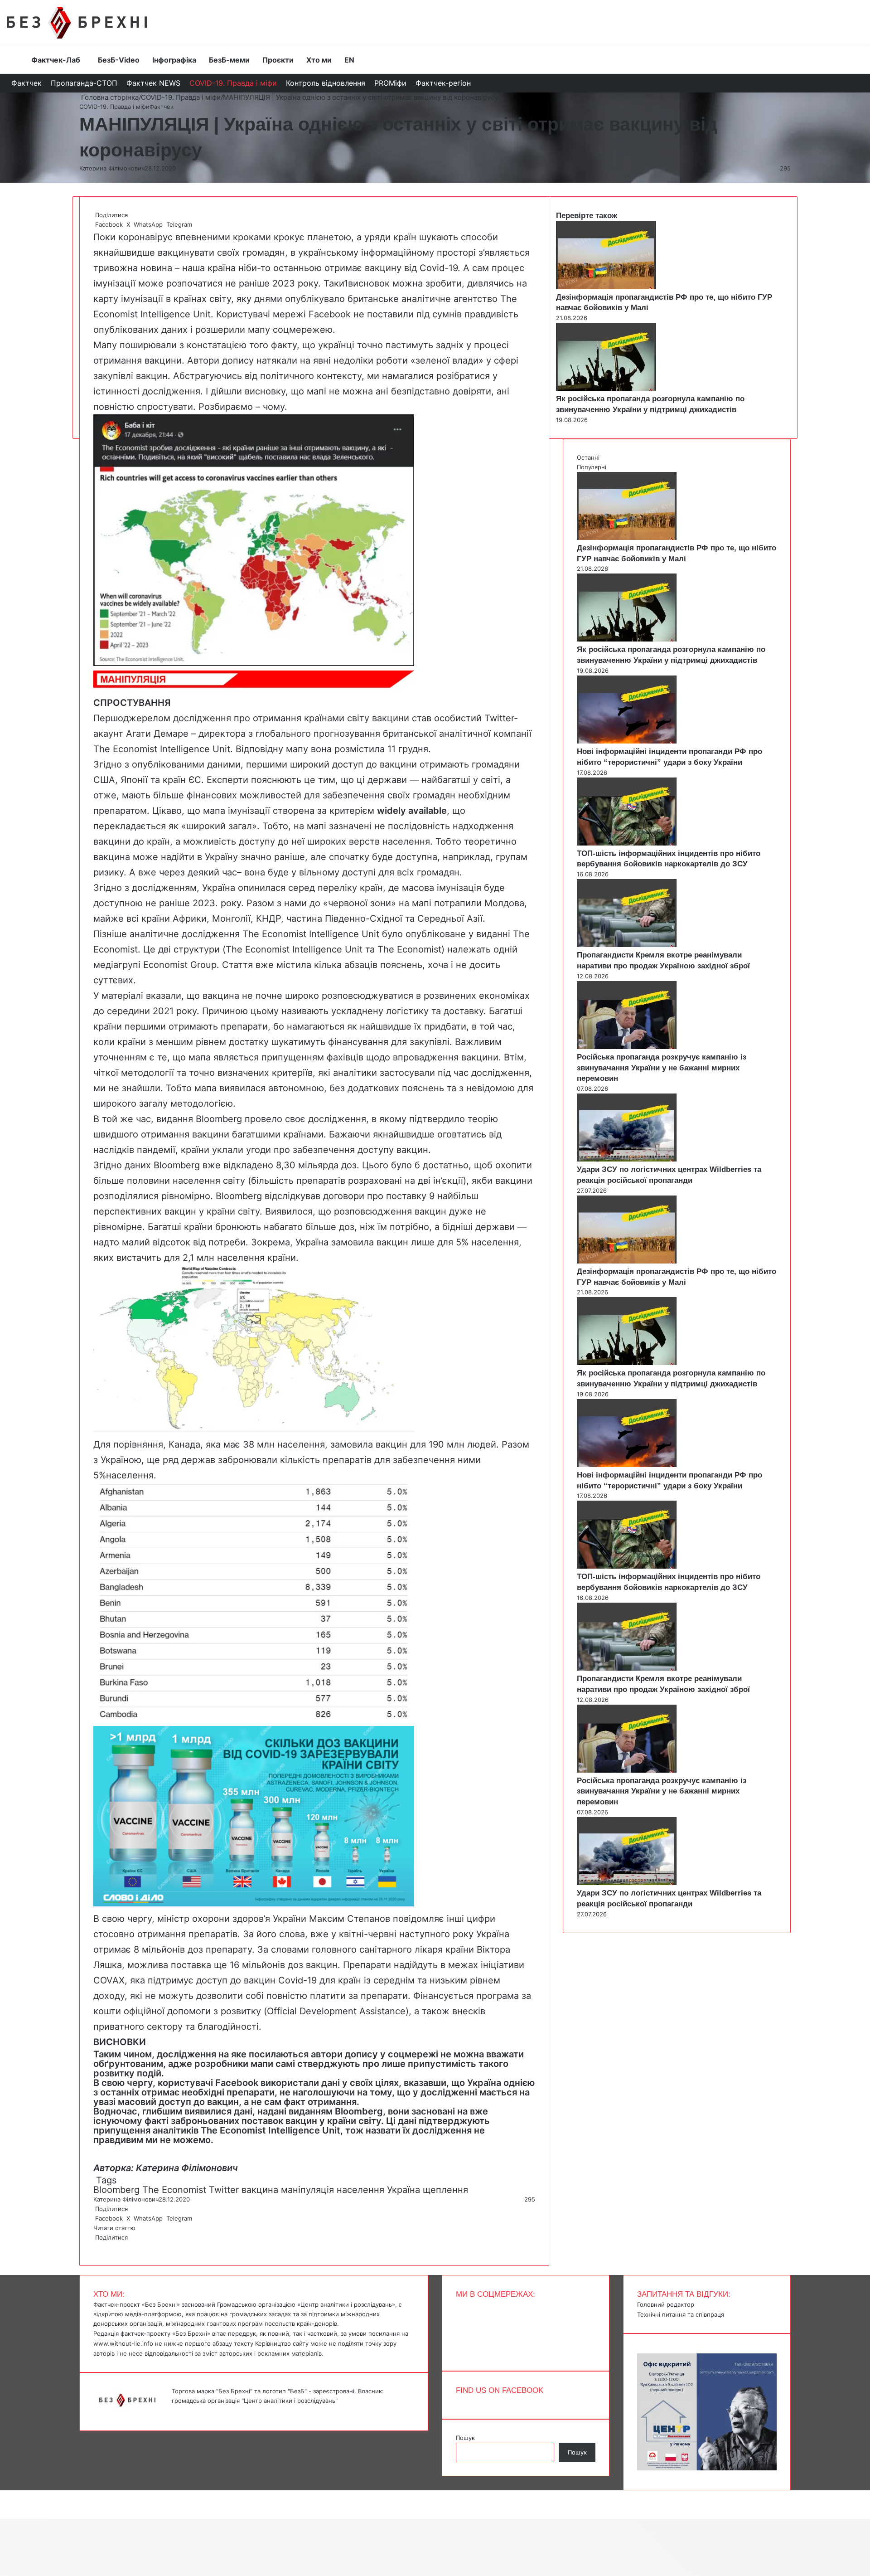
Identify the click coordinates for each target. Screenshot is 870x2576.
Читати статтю (115, 2228)
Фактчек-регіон (443, 83)
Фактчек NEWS (153, 83)
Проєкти (278, 60)
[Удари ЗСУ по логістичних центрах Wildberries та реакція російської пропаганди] (627, 1159)
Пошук (465, 2438)
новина (156, 268)
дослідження (337, 1119)
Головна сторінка (109, 97)
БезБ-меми (229, 60)
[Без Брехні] (77, 23)
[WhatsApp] (98, 2247)
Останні (588, 457)
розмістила (360, 749)
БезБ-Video (119, 60)
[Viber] (101, 2247)
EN (349, 60)
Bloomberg (116, 2190)
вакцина (260, 2190)
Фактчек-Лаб (56, 60)
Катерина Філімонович (112, 168)
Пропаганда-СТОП (84, 83)
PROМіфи (390, 83)
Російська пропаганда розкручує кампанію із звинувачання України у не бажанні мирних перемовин (662, 1068)
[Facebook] (94, 2247)
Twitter (224, 2190)
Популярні (592, 467)
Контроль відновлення (326, 83)
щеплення (445, 2190)
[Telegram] (100, 2247)
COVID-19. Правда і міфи (233, 83)
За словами (283, 1949)
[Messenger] (5, 2495)
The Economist (174, 2190)
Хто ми (319, 60)
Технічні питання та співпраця (681, 2314)
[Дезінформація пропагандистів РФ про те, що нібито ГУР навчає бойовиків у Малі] (606, 287)
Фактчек (27, 83)
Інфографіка (174, 60)
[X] (96, 2247)
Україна (404, 2190)
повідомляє (418, 1919)
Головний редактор (666, 2304)
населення (360, 2190)
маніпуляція (307, 2190)
